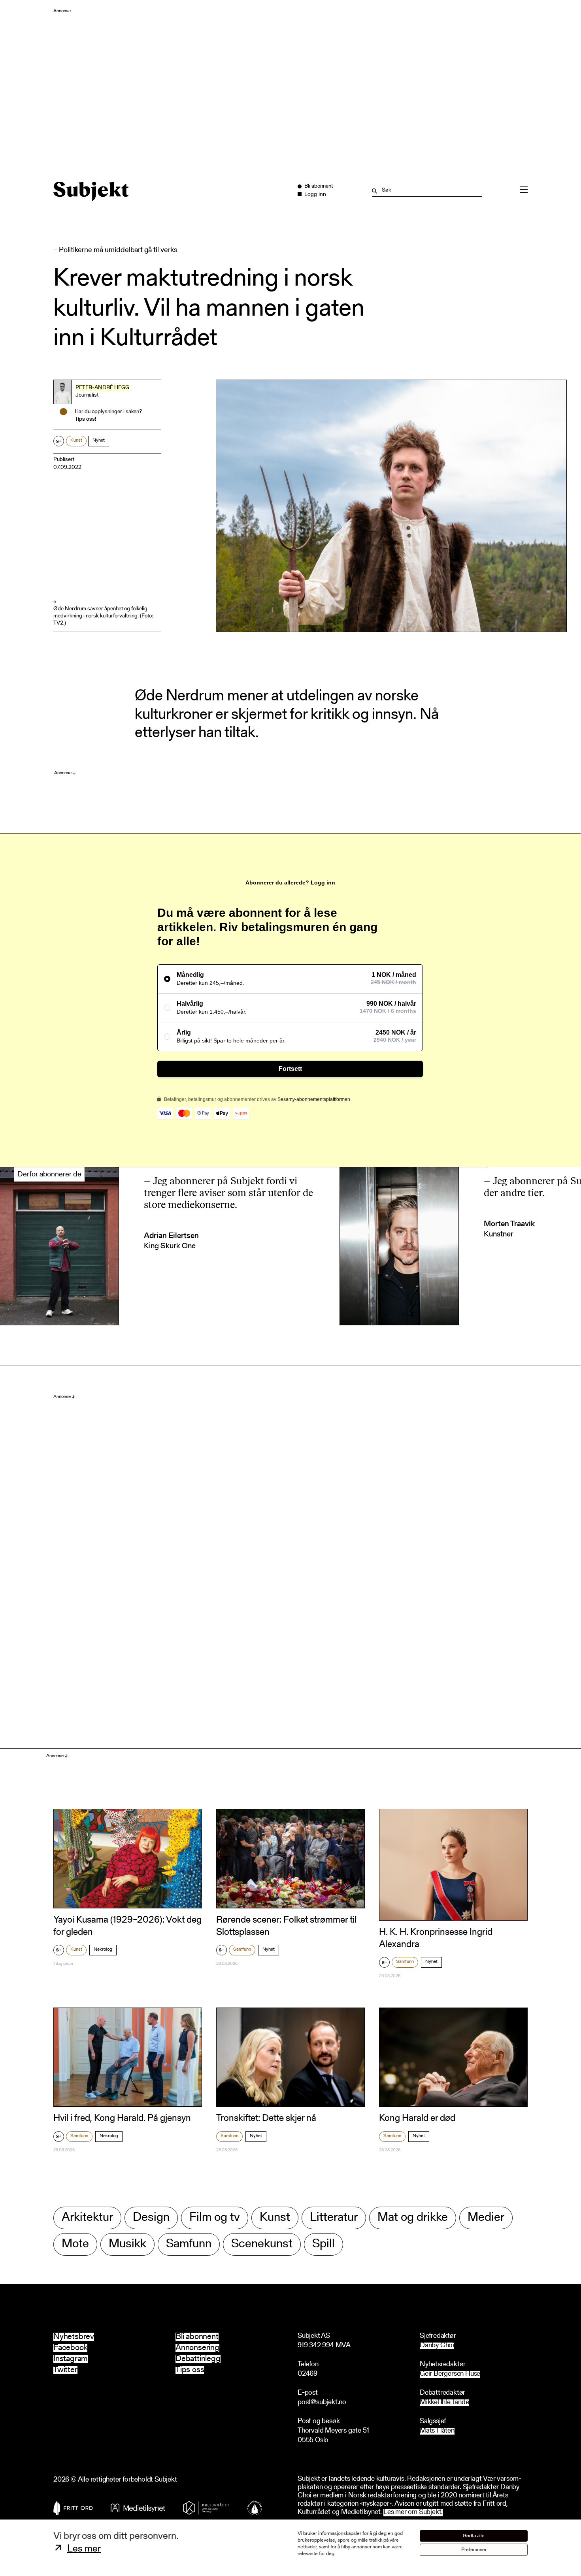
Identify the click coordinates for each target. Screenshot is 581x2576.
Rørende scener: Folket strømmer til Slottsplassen (286, 1926)
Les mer (84, 2549)
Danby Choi (437, 2346)
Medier (486, 2218)
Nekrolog (103, 1949)
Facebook (70, 2348)
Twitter (65, 2370)
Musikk (127, 2244)
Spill (324, 2244)
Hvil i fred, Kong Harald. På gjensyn (122, 2119)
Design (151, 2218)
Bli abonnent (197, 2337)
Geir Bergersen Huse (450, 2374)
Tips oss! (86, 420)
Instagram (71, 2359)
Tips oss (190, 2370)
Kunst (76, 440)
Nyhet (99, 440)
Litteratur (334, 2218)
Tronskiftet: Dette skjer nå (266, 2119)
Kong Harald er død (417, 2119)
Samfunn (242, 1949)
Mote (75, 2244)
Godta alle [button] (474, 2536)
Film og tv (215, 2218)
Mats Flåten (437, 2431)
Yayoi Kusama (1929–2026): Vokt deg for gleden (127, 1926)
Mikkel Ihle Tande (444, 2403)
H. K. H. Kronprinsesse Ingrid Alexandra (436, 1939)
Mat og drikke (413, 2218)
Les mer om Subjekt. (413, 2513)
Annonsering (197, 2348)
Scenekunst (262, 2244)
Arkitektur (87, 2218)
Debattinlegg (198, 2359)
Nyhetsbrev (74, 2337)
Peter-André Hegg (102, 388)
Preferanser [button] (474, 2550)
